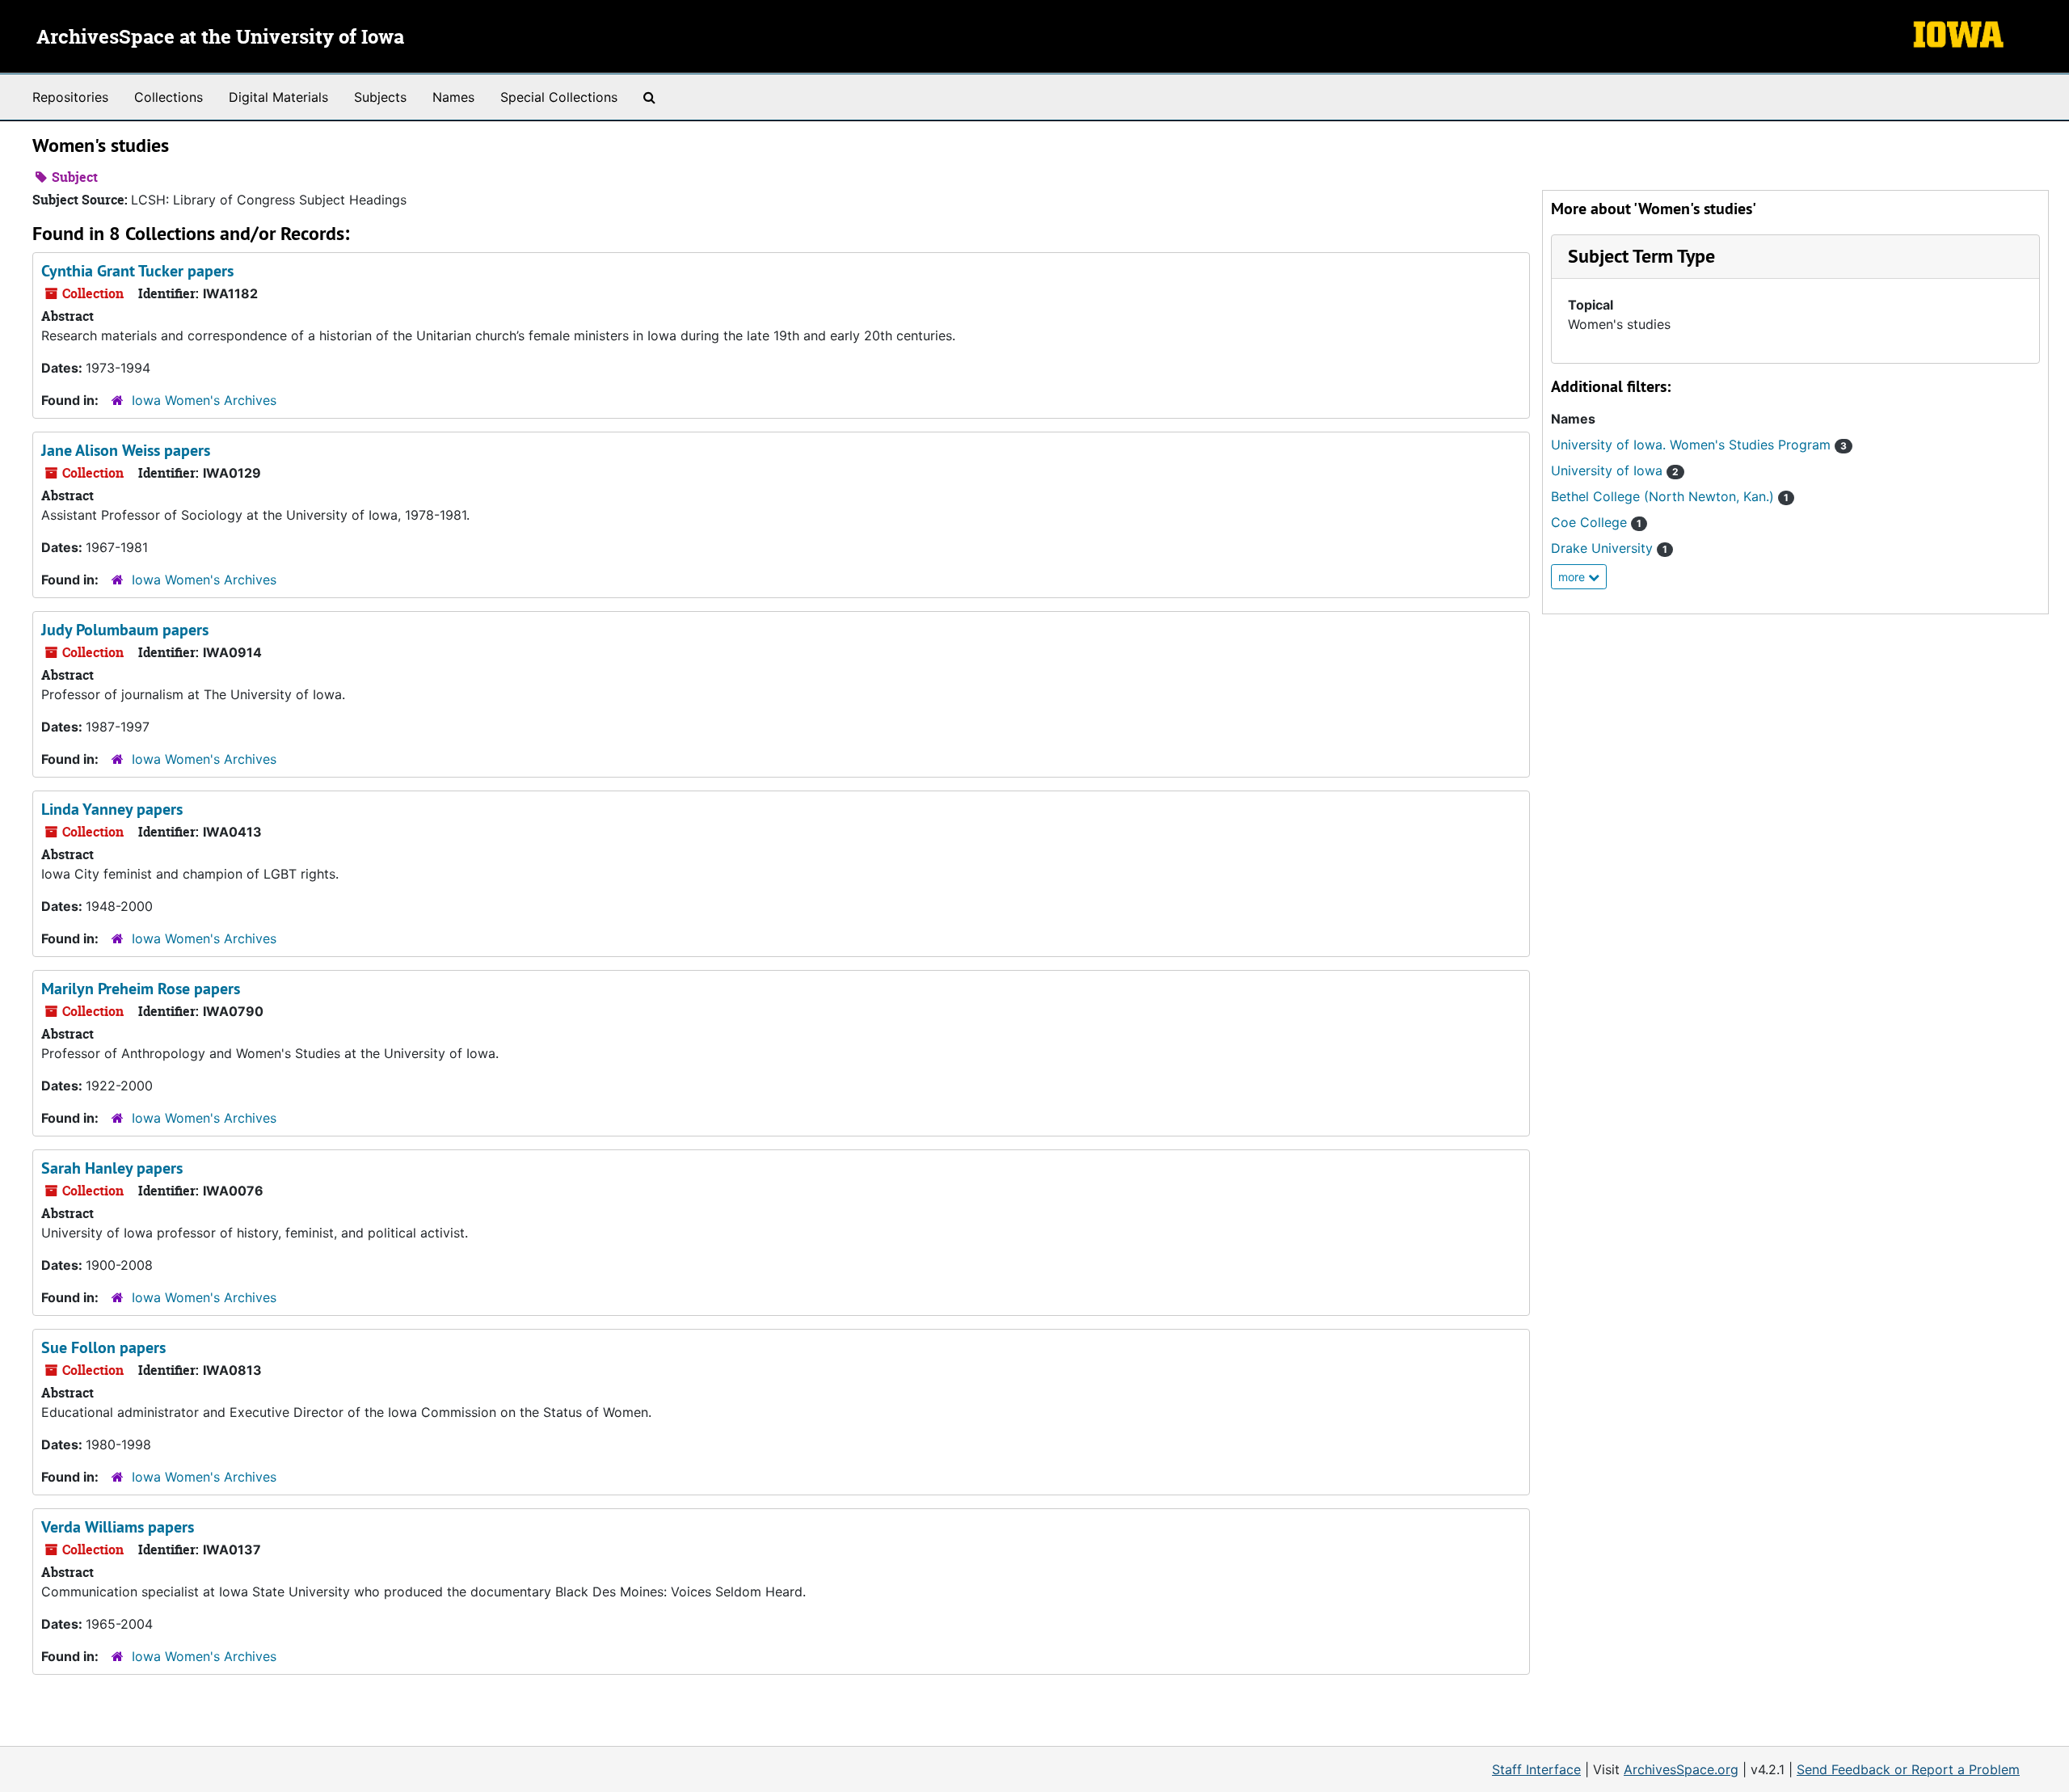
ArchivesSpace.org (1681, 1769)
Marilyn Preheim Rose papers (141, 989)
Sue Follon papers (103, 1347)
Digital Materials (278, 97)
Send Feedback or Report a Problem (1908, 1769)
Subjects (380, 97)
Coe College (1596, 522)
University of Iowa (1615, 470)
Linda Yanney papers (112, 809)
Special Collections (559, 97)
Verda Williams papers (118, 1527)
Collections (169, 97)
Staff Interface (1536, 1769)
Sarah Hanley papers (112, 1168)
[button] (1641, 256)
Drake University (1609, 548)
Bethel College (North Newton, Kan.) (1670, 496)
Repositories (70, 97)
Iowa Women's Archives (204, 400)
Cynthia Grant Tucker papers (137, 271)
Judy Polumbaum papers (125, 630)
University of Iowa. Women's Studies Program (1699, 445)
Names (453, 97)
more (1573, 577)
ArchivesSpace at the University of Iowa (220, 38)
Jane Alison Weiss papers (126, 450)
